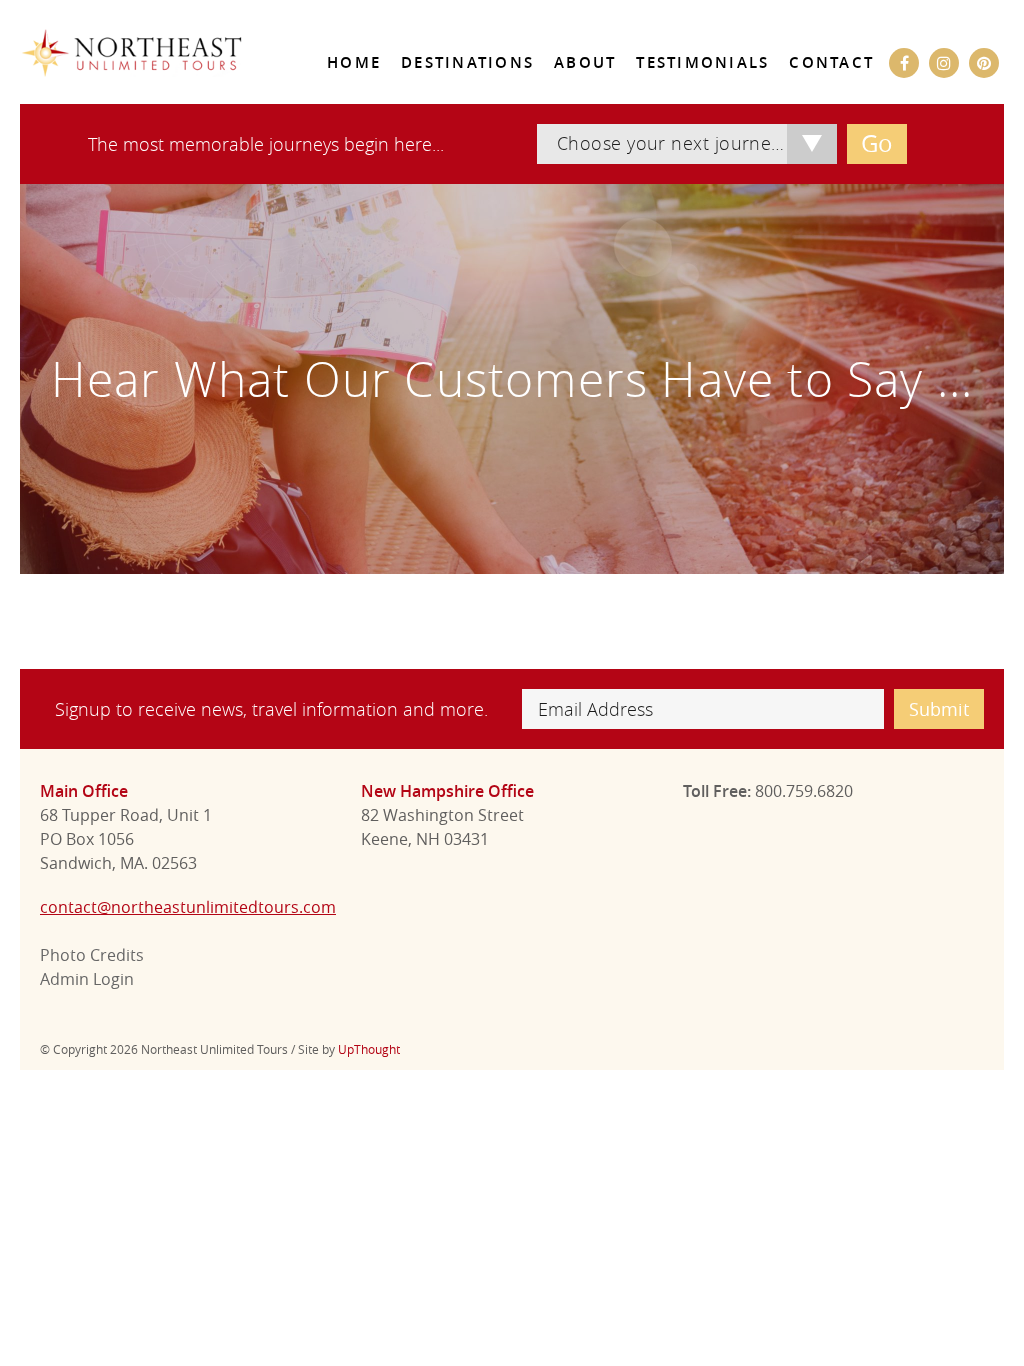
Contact (831, 62)
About (585, 62)
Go (877, 143)
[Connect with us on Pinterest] (984, 63)
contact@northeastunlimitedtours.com (188, 907)
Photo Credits (92, 955)
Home (354, 62)
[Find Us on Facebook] (904, 63)
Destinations (467, 62)
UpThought (369, 1049)
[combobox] (687, 144)
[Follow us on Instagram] (944, 63)
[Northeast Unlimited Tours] (135, 52)
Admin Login (87, 979)
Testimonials (702, 62)
